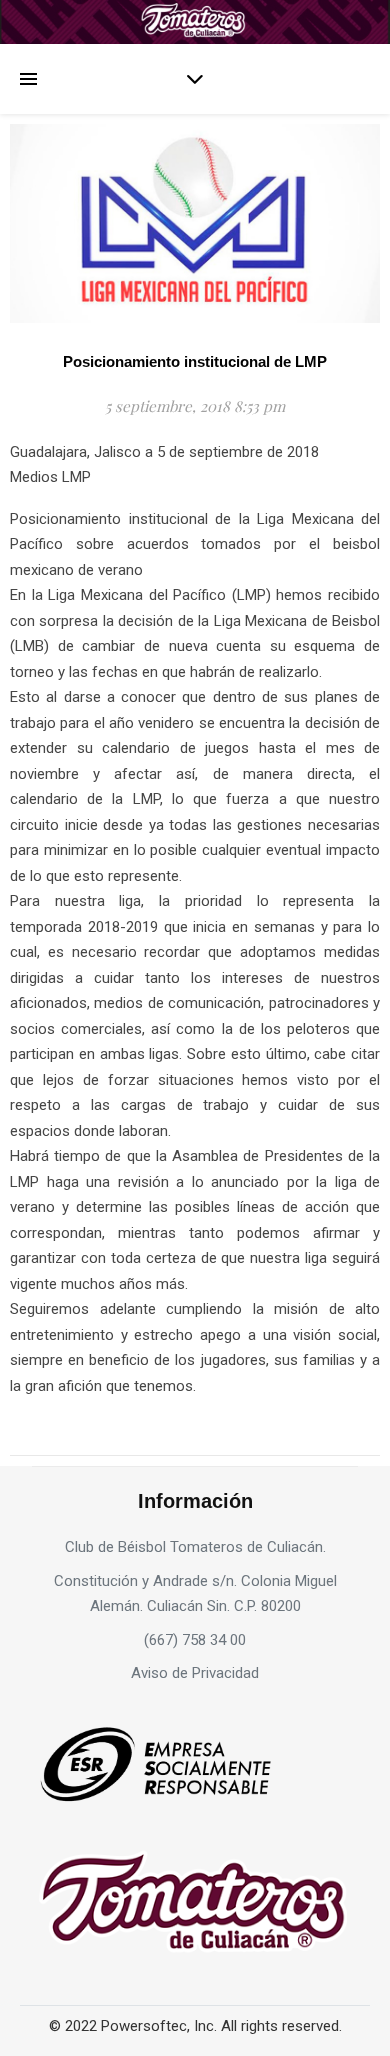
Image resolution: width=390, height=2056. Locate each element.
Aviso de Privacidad (195, 1673)
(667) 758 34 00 (195, 1640)
